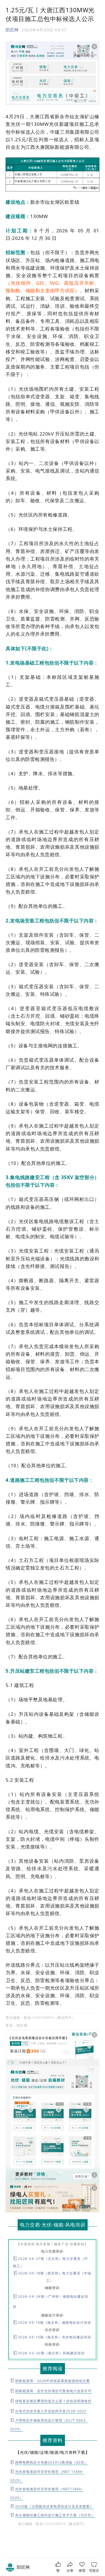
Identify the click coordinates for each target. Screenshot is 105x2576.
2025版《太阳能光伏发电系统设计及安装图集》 (54, 2506)
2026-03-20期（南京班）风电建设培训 (51, 2353)
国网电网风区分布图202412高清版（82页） (52, 2462)
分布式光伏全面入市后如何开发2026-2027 (51, 2411)
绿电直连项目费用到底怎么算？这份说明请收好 (53, 2401)
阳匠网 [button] (12, 30)
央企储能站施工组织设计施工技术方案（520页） (55, 2515)
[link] (23, 2567)
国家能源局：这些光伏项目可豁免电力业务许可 (53, 2391)
